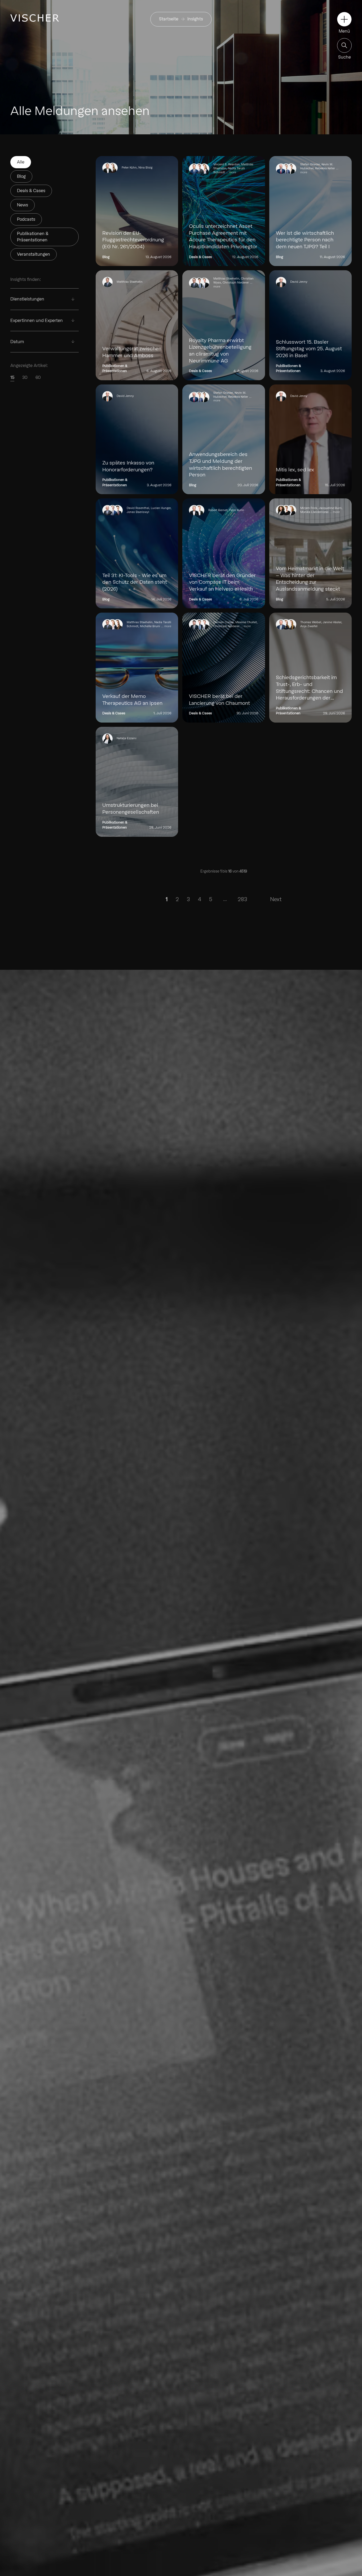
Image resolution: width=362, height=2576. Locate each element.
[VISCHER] (35, 18)
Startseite (169, 19)
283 (242, 899)
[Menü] (344, 19)
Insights (195, 19)
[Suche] (344, 45)
